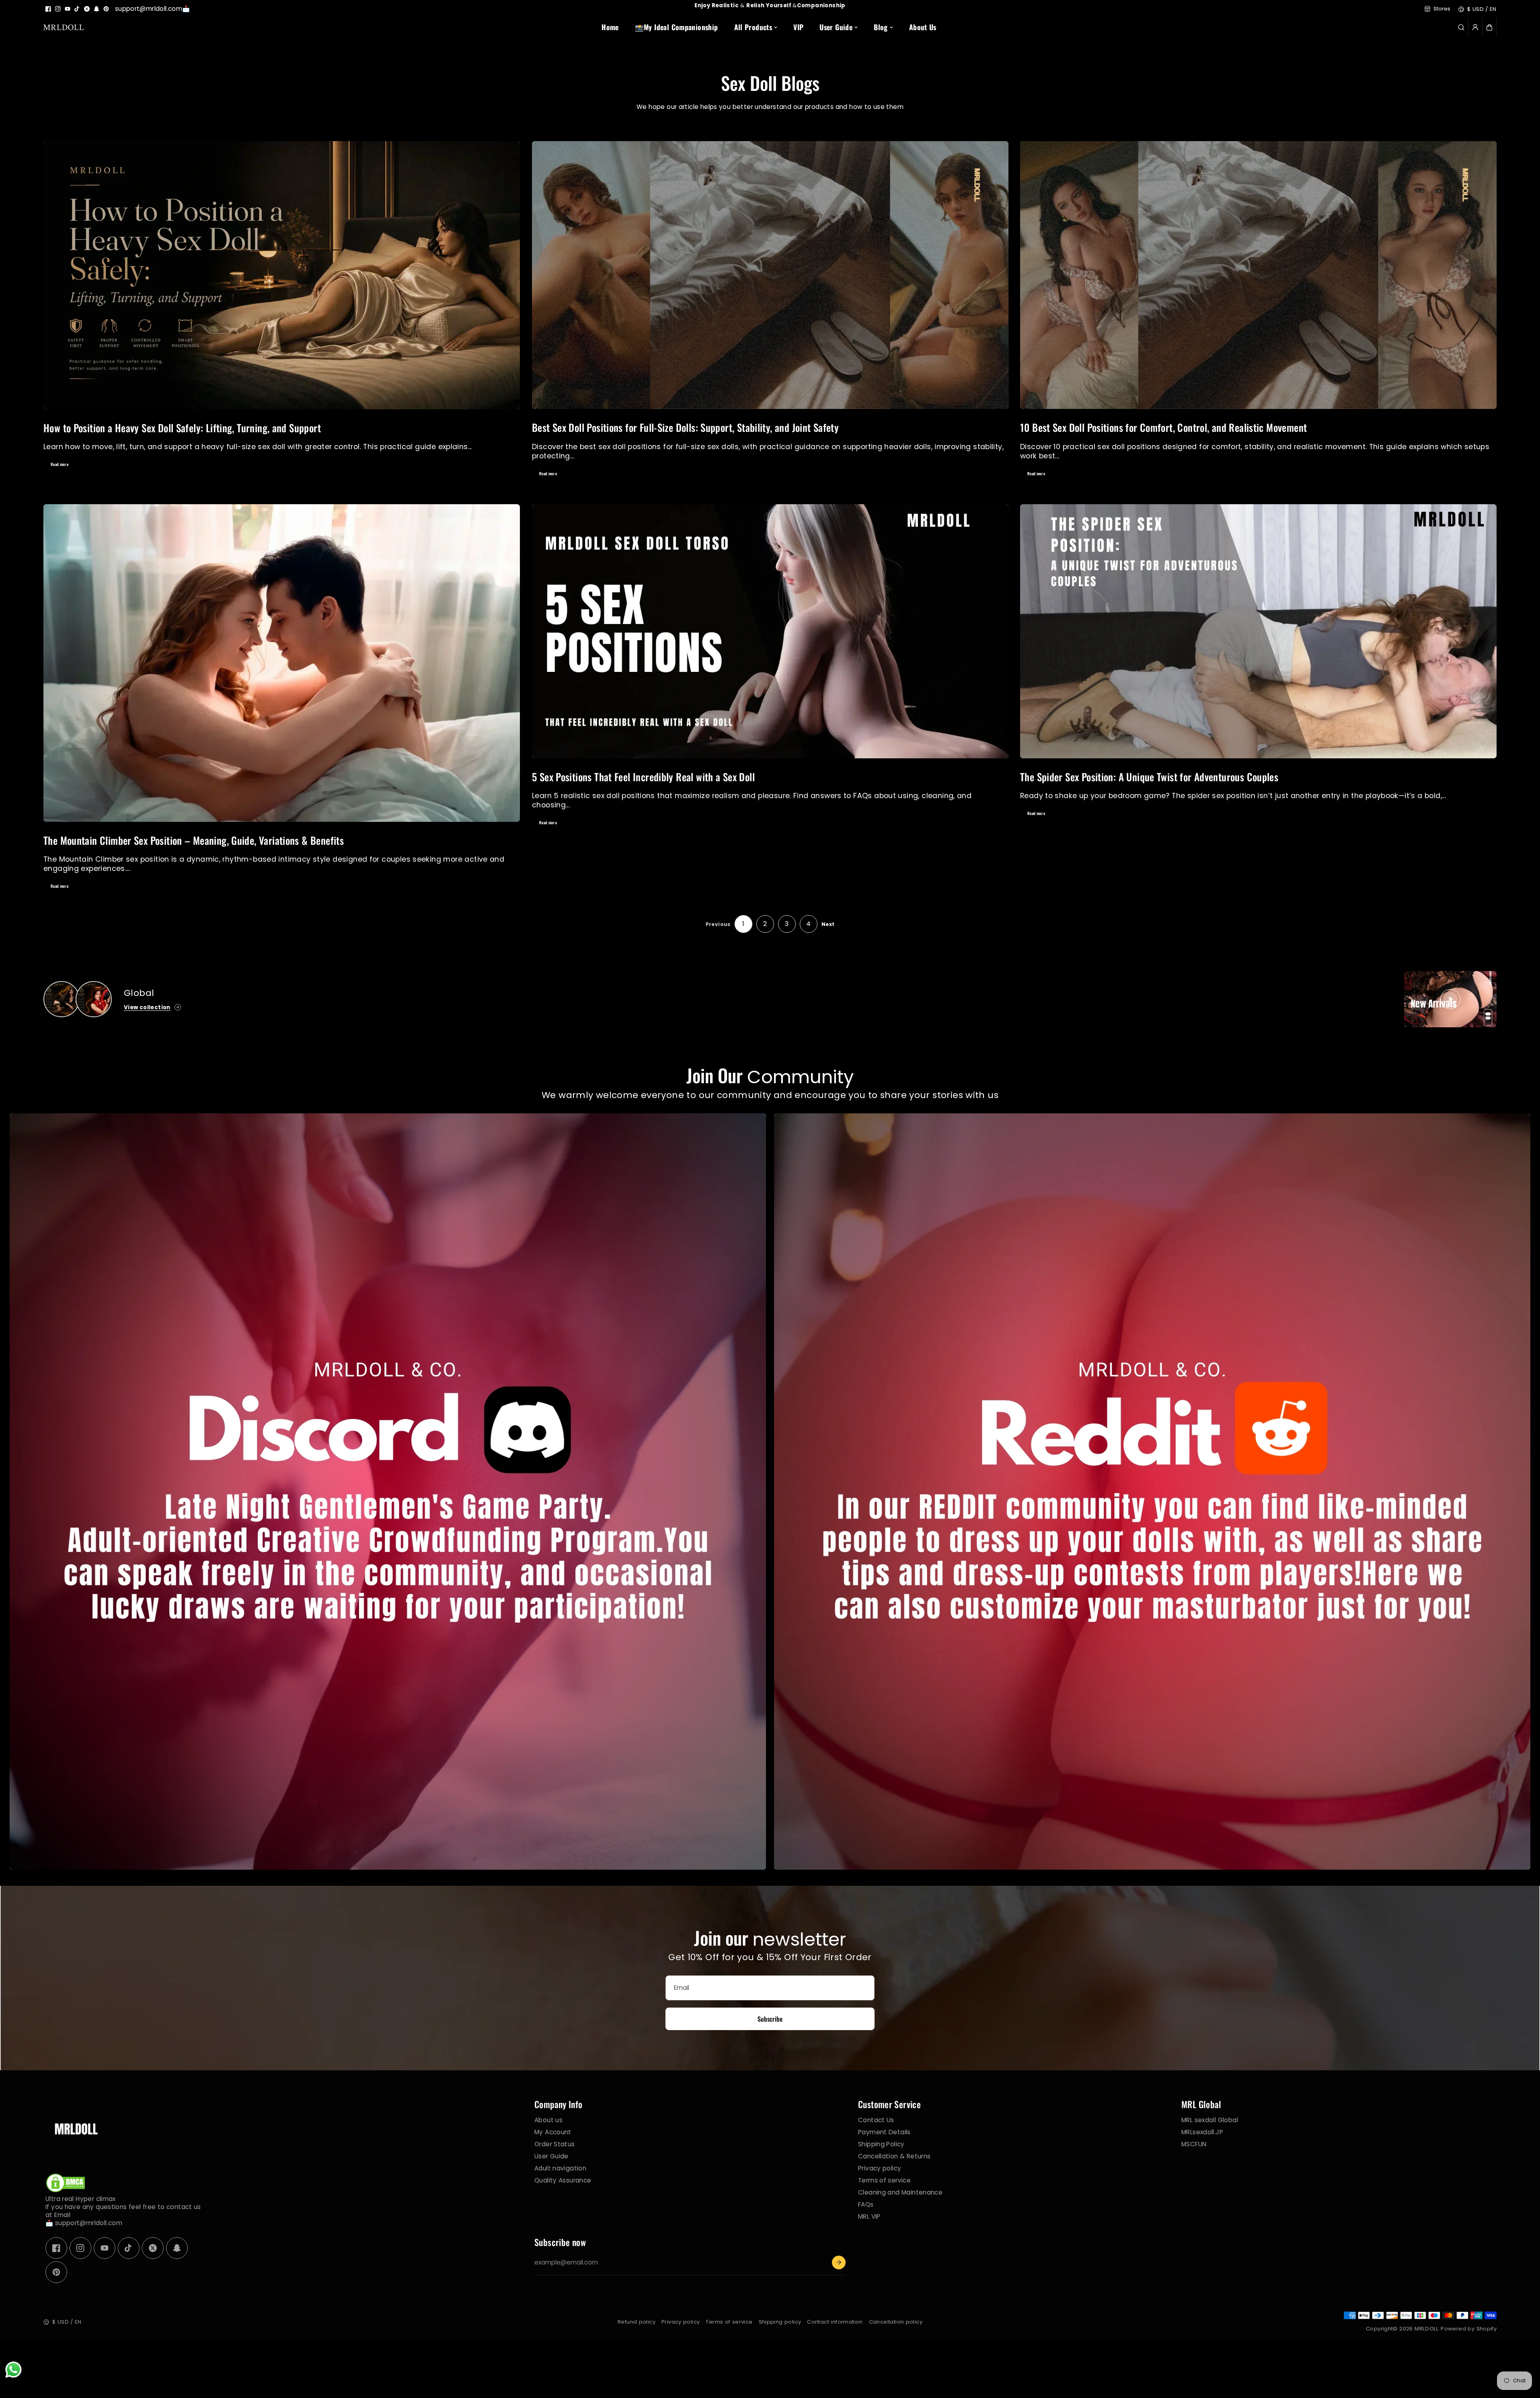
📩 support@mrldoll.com (84, 2223)
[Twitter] (87, 9)
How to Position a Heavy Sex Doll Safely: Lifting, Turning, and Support (182, 427)
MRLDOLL (1427, 2329)
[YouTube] (68, 9)
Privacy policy (880, 2168)
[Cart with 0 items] (1489, 27)
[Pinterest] (106, 9)
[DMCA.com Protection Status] (66, 2191)
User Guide (551, 2156)
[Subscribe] (839, 2262)
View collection (147, 1007)
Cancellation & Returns (894, 2156)
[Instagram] (58, 9)
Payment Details (884, 2132)
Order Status (555, 2144)
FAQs (866, 2204)
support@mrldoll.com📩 (153, 9)
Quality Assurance (563, 2180)
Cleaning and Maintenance (900, 2192)
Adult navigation (560, 2168)
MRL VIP (869, 2216)
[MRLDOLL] (64, 27)
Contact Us (876, 2120)
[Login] (1475, 27)
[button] (1489, 27)
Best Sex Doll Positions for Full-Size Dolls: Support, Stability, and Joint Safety (685, 427)
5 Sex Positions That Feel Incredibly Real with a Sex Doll (643, 777)
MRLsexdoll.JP (1202, 2132)
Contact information (835, 2322)
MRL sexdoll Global (1210, 2120)
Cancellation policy (896, 2322)
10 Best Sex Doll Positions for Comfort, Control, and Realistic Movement (1163, 427)
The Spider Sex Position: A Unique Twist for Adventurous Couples (1149, 777)
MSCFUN (1194, 2144)
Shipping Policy (881, 2144)
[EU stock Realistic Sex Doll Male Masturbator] (62, 999)
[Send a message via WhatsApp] (13, 2370)
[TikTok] (77, 9)
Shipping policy (780, 2322)
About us (548, 2120)
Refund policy (637, 2322)
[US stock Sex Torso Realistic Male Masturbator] (94, 999)
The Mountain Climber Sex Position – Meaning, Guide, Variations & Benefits (194, 840)
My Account (553, 2132)
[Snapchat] (97, 9)
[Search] (1461, 27)
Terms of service (884, 2180)
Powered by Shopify (1469, 2329)
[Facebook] (48, 9)
